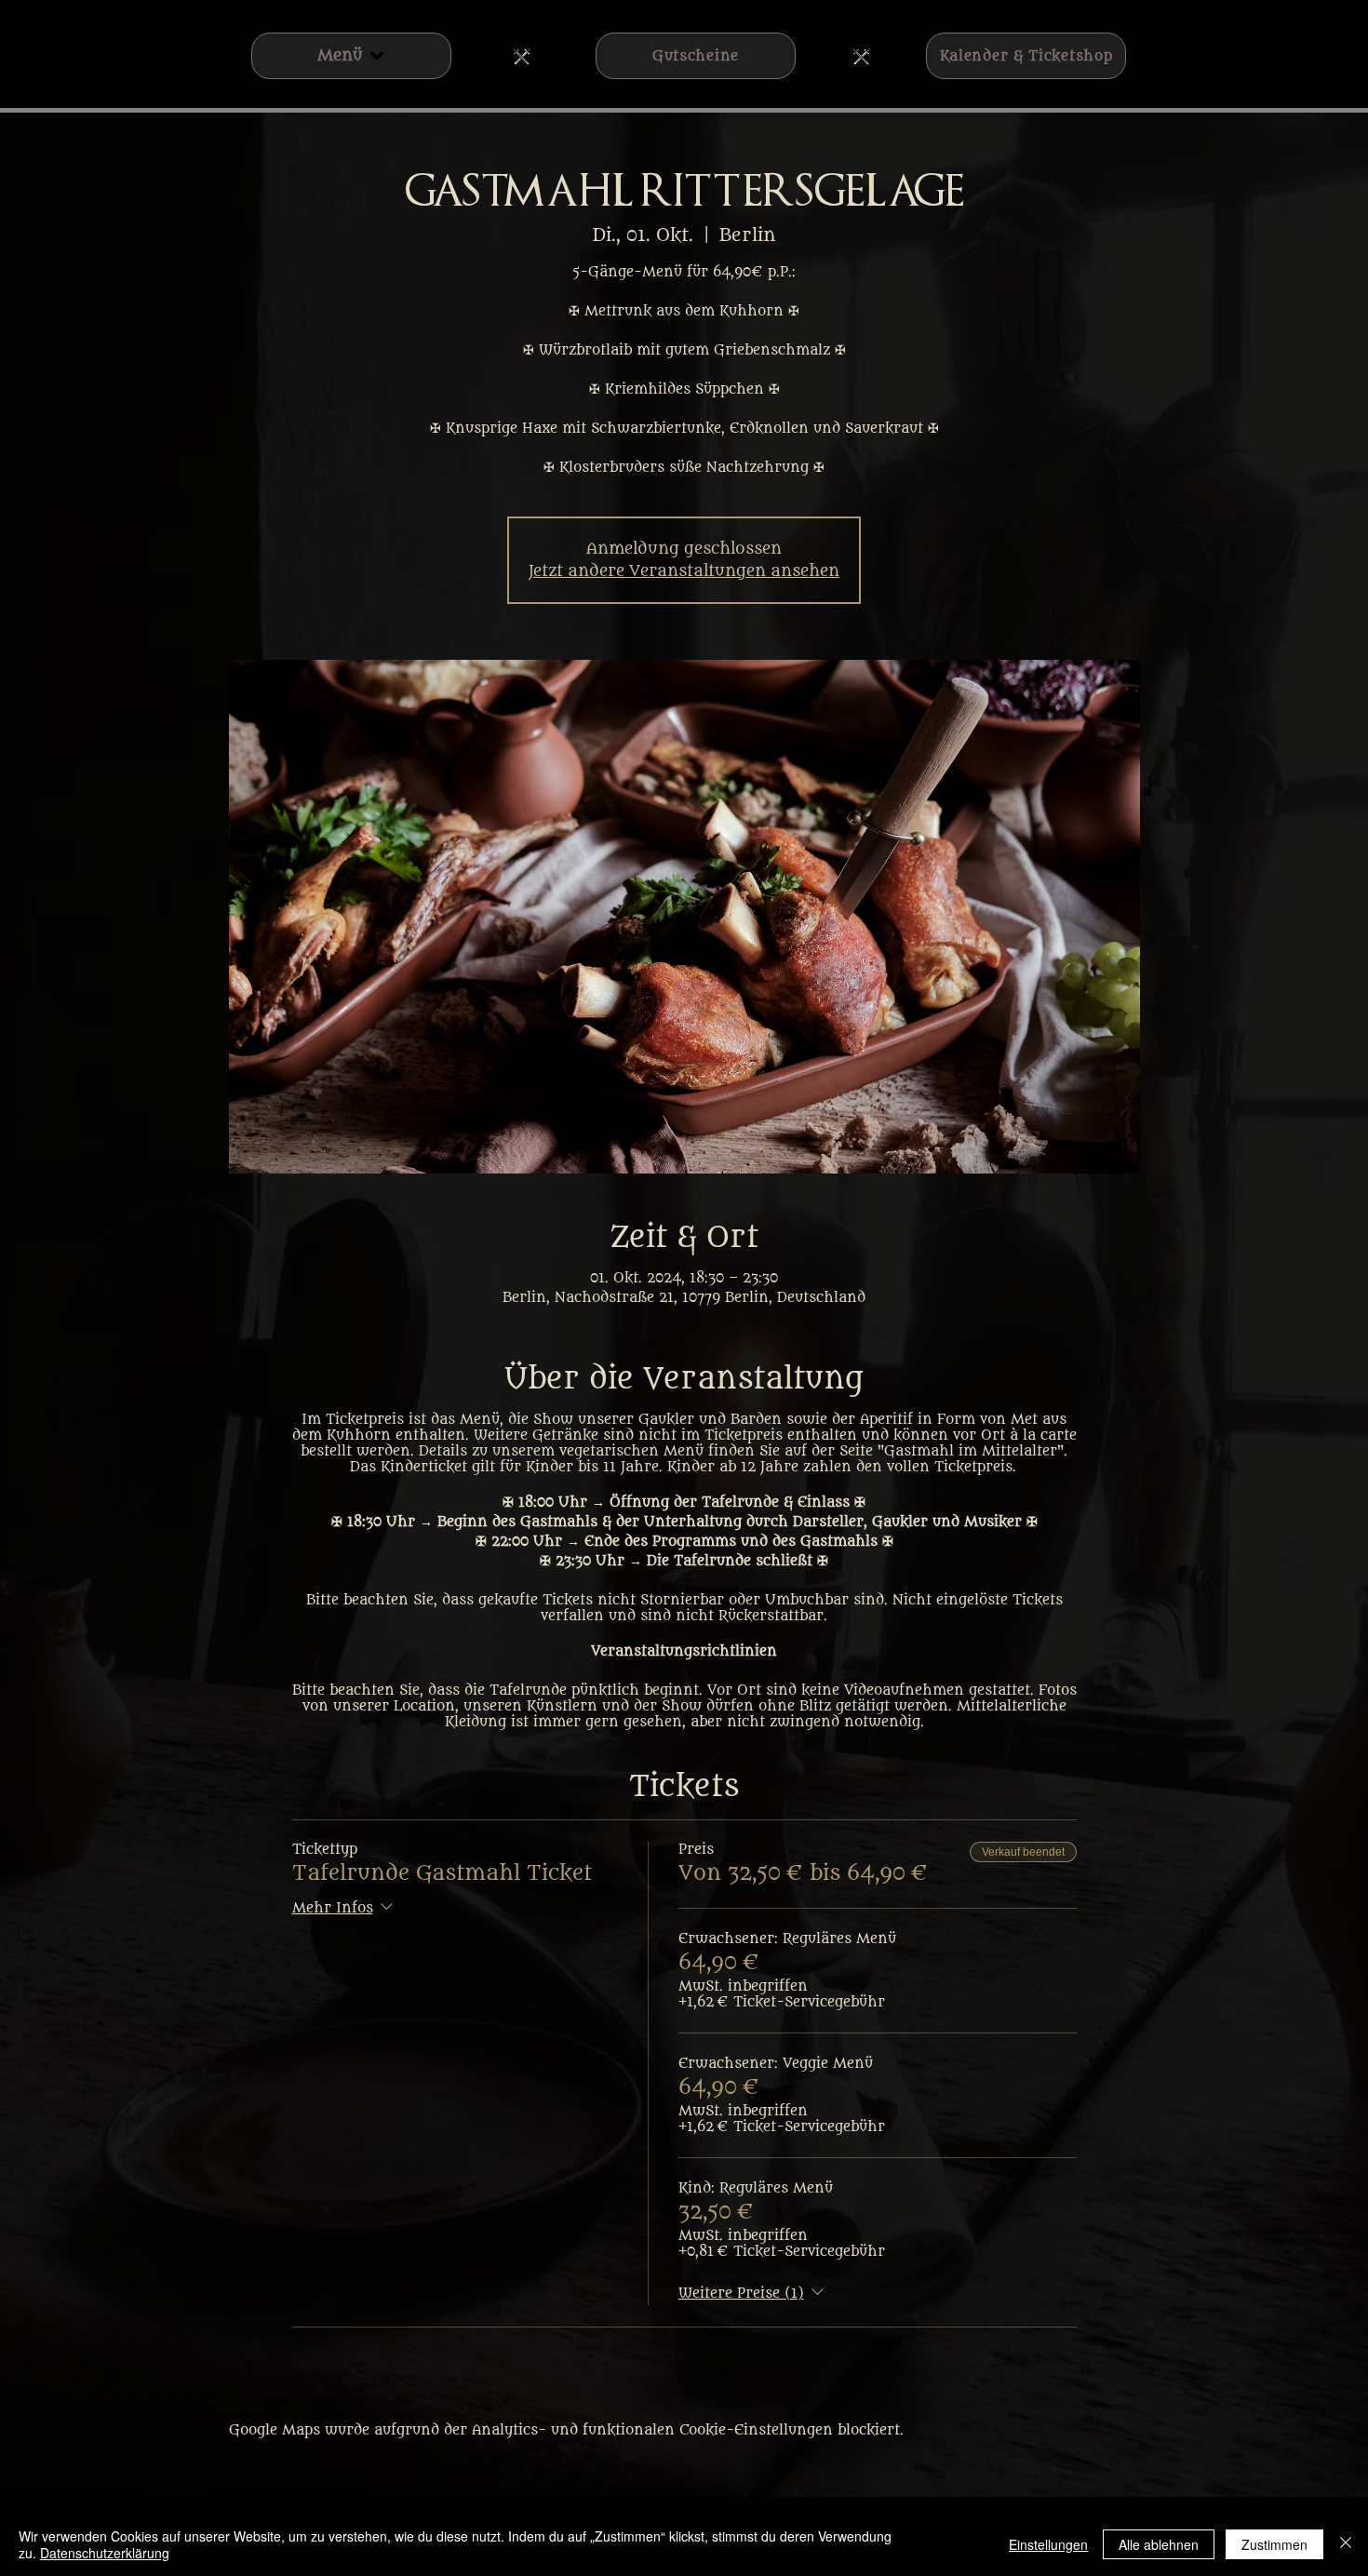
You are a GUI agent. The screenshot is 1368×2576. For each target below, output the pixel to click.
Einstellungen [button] (1048, 2544)
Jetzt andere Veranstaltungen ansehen (684, 571)
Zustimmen (1274, 2544)
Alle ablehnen (1159, 2544)
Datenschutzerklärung (105, 2553)
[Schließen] (1346, 2544)
